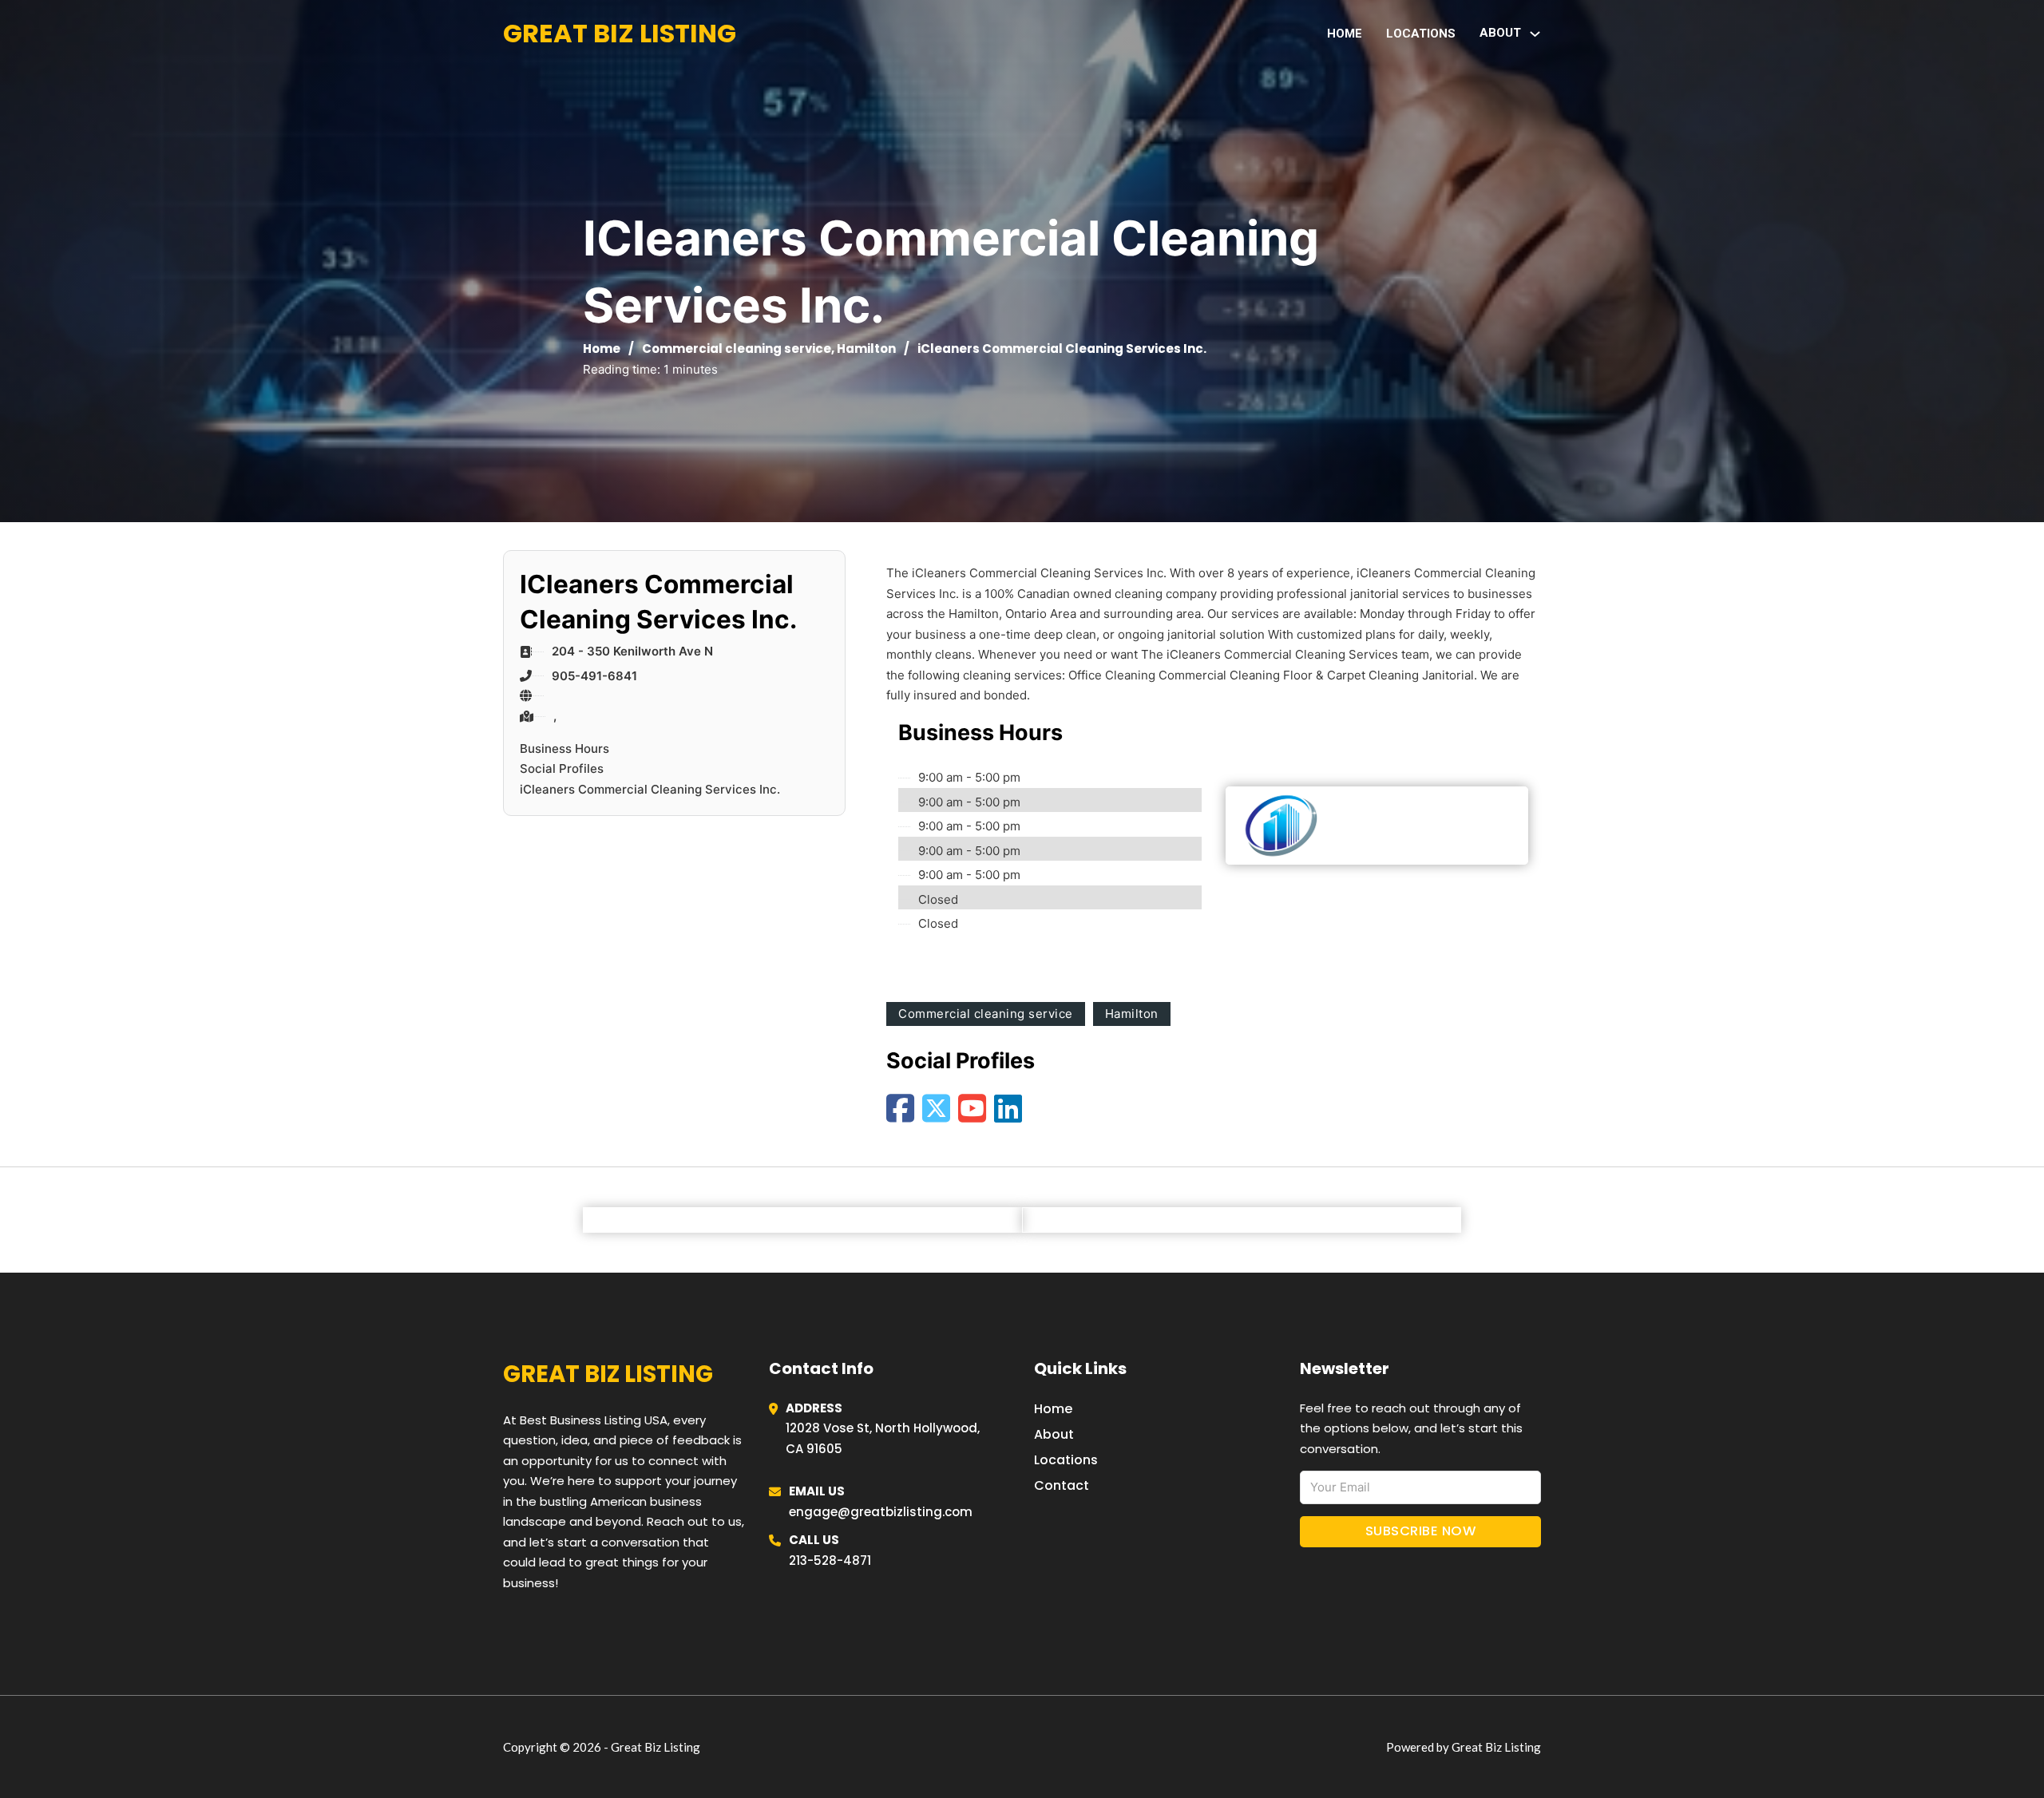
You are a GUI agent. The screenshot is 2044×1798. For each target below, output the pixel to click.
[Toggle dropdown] (1535, 34)
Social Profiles (562, 768)
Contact (1062, 1485)
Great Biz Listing (620, 33)
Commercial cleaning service (737, 349)
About (1054, 1434)
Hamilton (866, 349)
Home (1345, 34)
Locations (1421, 34)
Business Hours (564, 749)
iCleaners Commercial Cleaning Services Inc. (650, 789)
